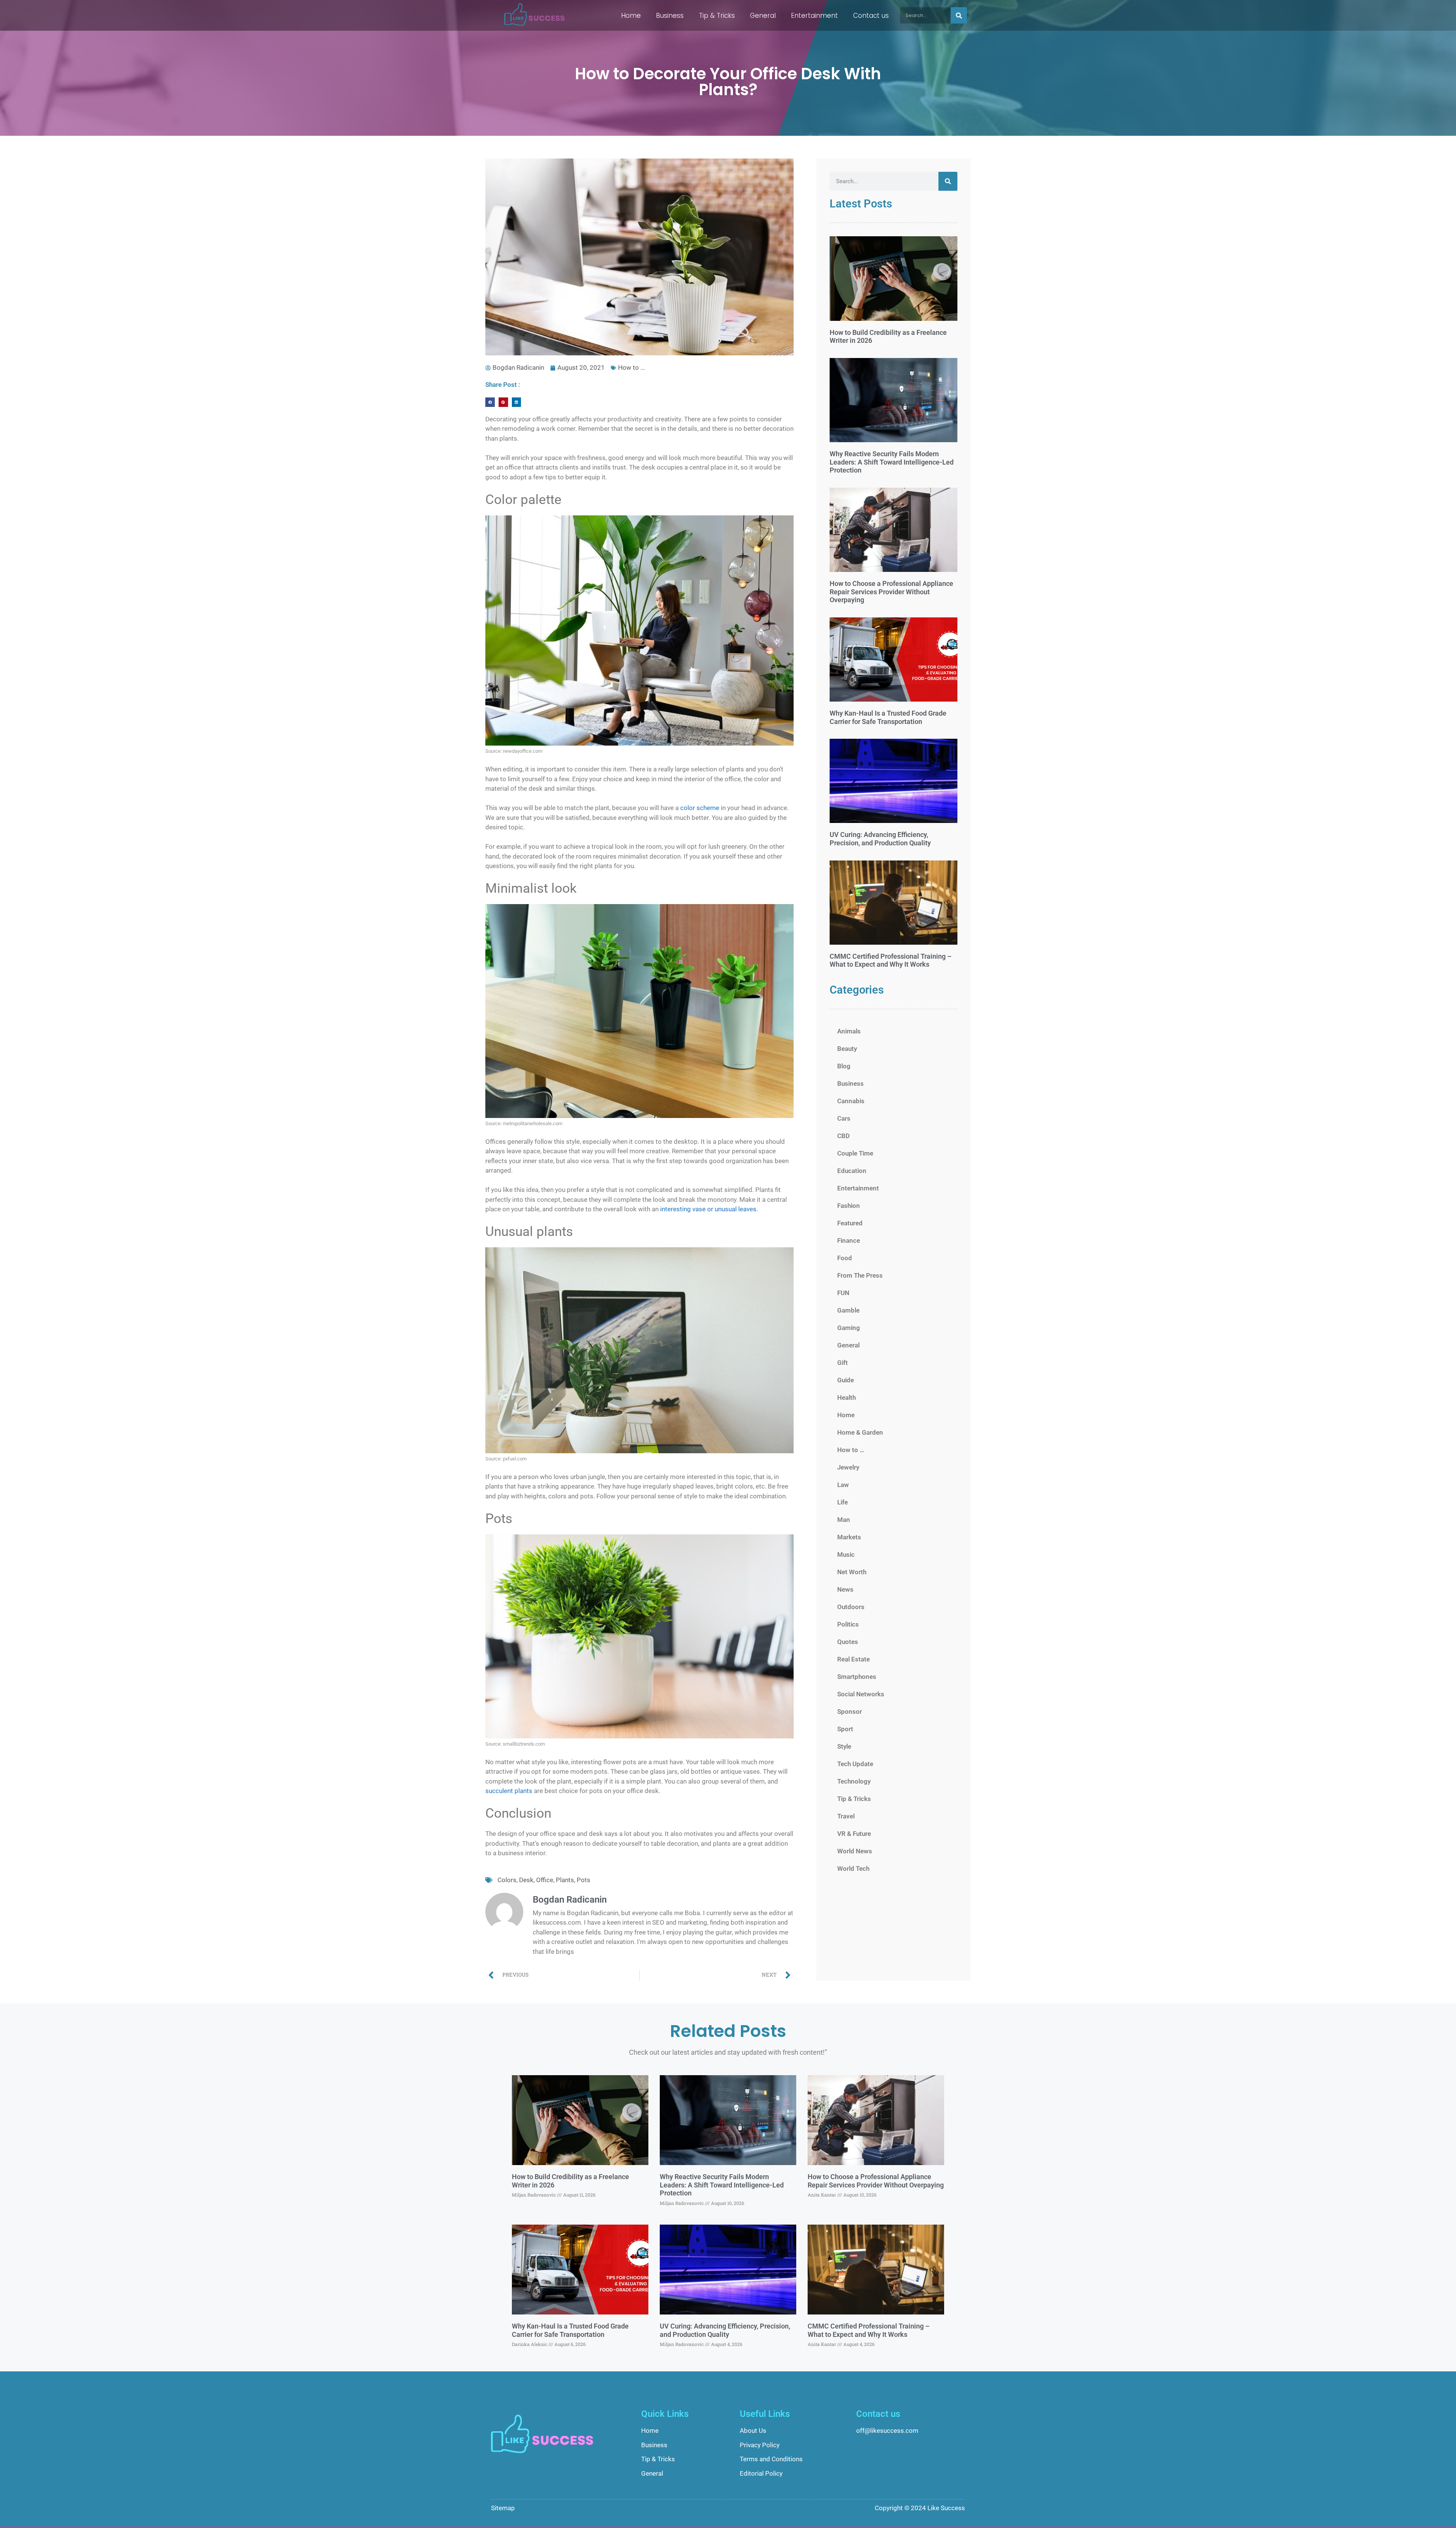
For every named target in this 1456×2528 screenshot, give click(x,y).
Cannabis (851, 1101)
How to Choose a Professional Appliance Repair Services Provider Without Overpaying (891, 592)
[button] (490, 402)
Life (843, 1502)
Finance (849, 1240)
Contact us (871, 16)
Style (844, 1746)
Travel (846, 1816)
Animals (849, 1031)
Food (845, 1258)
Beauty (847, 1049)
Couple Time (855, 1153)
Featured (850, 1223)
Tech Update (855, 1764)
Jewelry (848, 1467)
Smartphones (857, 1677)
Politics (848, 1624)
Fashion (849, 1206)
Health (846, 1397)
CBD (843, 1136)
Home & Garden (860, 1432)
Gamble (848, 1310)
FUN (843, 1293)
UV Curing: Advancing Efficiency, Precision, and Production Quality (880, 839)
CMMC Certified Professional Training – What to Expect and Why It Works (890, 960)
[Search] (959, 15)
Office (545, 1880)
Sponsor (850, 1712)
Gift (843, 1363)
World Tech (853, 1869)
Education (852, 1171)
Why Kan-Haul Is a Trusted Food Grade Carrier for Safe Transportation (888, 717)
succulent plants (509, 1791)
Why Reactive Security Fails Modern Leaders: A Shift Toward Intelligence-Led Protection (892, 462)
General (763, 16)
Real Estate (854, 1659)
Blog (844, 1066)
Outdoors (851, 1607)
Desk (526, 1880)
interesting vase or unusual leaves (708, 1209)
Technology (854, 1781)
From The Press (860, 1275)
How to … (851, 1450)
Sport (845, 1729)
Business (670, 16)
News (845, 1589)
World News (855, 1851)
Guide (846, 1380)
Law (843, 1485)
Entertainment (814, 16)
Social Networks (861, 1694)
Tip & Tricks (717, 16)
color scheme (700, 808)
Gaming (849, 1328)
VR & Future (854, 1834)
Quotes (848, 1642)
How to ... (632, 367)
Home (631, 16)
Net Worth (852, 1572)
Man (844, 1520)
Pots (584, 1880)
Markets (849, 1537)
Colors (507, 1880)
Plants (565, 1880)
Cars (844, 1118)
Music (846, 1554)
